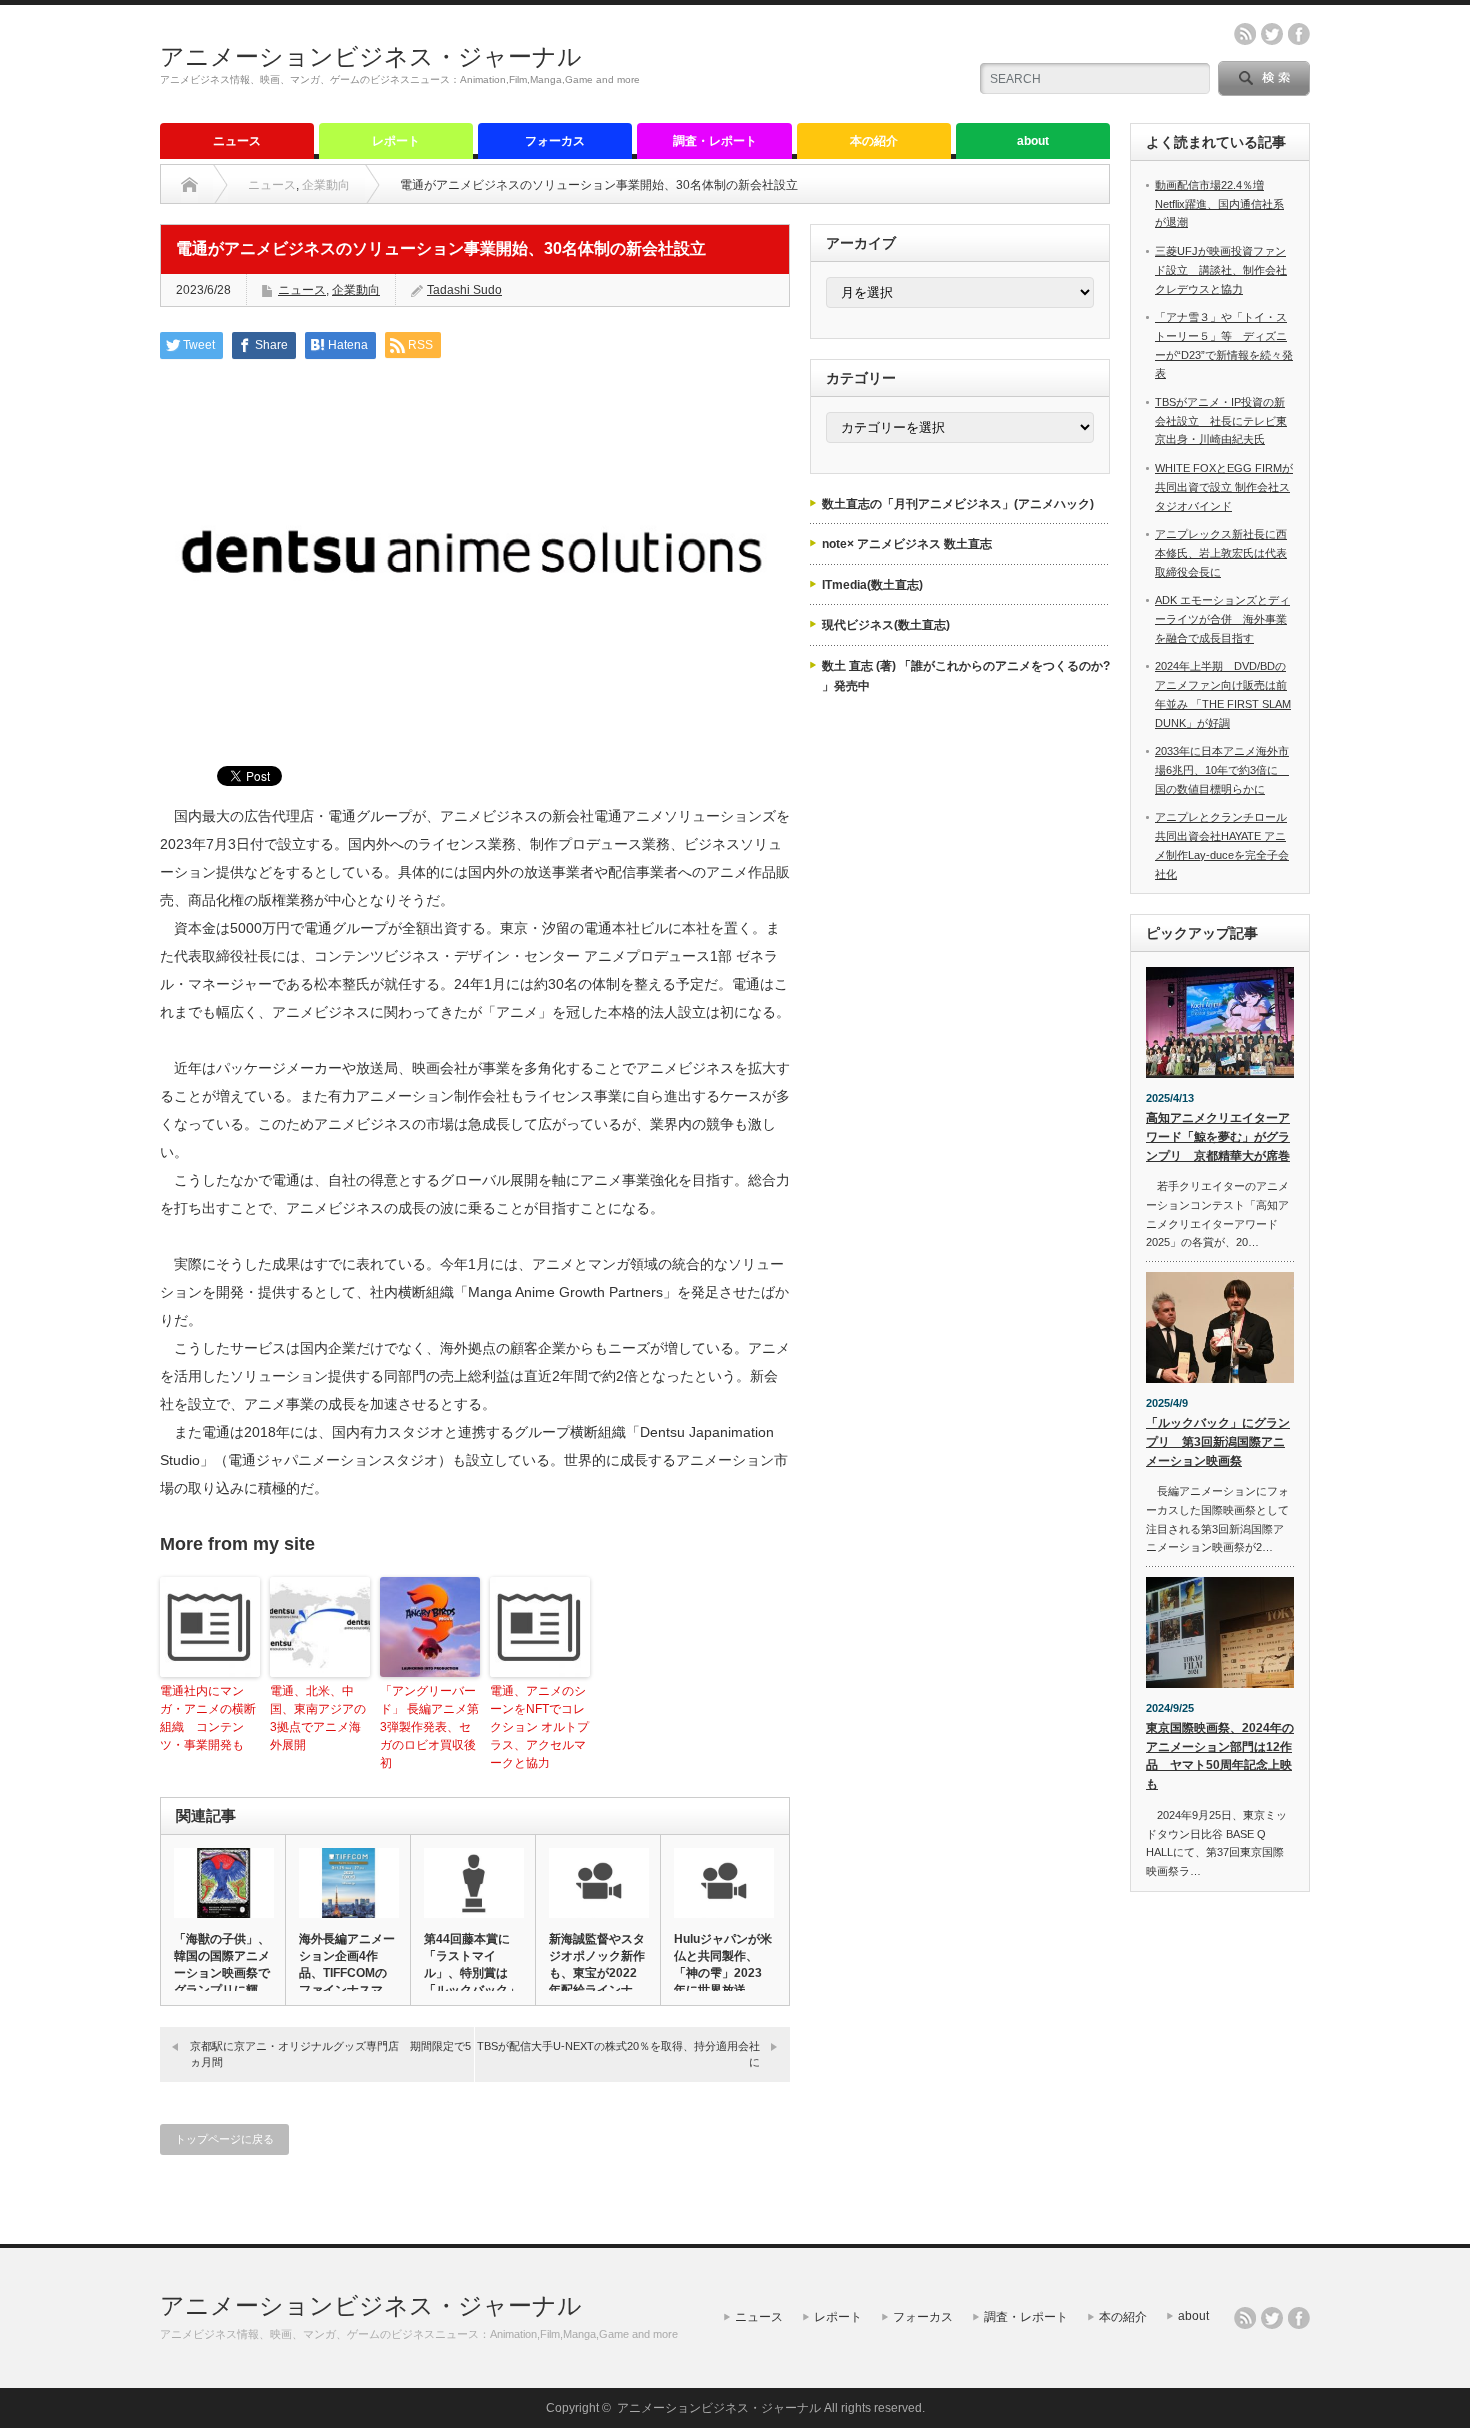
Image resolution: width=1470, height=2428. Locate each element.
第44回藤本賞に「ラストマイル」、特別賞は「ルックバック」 (472, 1964)
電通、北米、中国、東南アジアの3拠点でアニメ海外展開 (318, 1718)
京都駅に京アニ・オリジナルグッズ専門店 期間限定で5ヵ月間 (330, 2053)
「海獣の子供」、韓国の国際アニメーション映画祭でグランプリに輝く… (222, 1973)
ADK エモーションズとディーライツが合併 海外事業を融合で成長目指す (1222, 618)
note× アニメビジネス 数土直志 (907, 544)
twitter (1272, 34)
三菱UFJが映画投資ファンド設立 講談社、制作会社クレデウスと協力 (1221, 269)
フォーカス (555, 141)
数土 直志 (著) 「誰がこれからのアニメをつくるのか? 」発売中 (966, 676)
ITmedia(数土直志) (872, 585)
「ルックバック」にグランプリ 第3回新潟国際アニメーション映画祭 (1218, 1441)
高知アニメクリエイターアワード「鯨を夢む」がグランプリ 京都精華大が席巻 (1218, 1136)
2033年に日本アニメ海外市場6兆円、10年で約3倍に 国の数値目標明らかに (1222, 769)
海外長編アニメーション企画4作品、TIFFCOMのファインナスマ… (347, 1964)
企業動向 (326, 185)
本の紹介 (874, 141)
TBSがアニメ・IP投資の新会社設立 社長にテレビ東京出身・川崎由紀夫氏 (1221, 420)
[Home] (189, 185)
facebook (1299, 34)
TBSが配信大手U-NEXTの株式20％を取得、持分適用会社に (618, 2053)
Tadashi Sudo (464, 290)
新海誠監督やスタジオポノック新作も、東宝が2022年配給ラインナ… (597, 1964)
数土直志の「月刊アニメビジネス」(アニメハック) (958, 504)
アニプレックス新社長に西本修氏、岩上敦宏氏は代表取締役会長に (1221, 552)
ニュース (237, 141)
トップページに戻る (224, 2139)
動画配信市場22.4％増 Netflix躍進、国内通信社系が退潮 (1219, 203)
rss (1245, 34)
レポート (396, 141)
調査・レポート (715, 141)
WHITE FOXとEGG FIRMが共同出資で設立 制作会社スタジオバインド (1224, 486)
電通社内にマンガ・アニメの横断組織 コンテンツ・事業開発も (208, 1718)
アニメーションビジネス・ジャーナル (371, 56)
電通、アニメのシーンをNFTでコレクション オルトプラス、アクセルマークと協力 (539, 1727)
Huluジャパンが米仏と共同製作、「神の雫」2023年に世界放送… (723, 1964)
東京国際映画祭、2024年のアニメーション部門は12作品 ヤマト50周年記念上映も (1220, 1756)
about (1033, 141)
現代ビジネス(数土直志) (886, 625)
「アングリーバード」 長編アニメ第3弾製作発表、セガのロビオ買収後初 (429, 1727)
